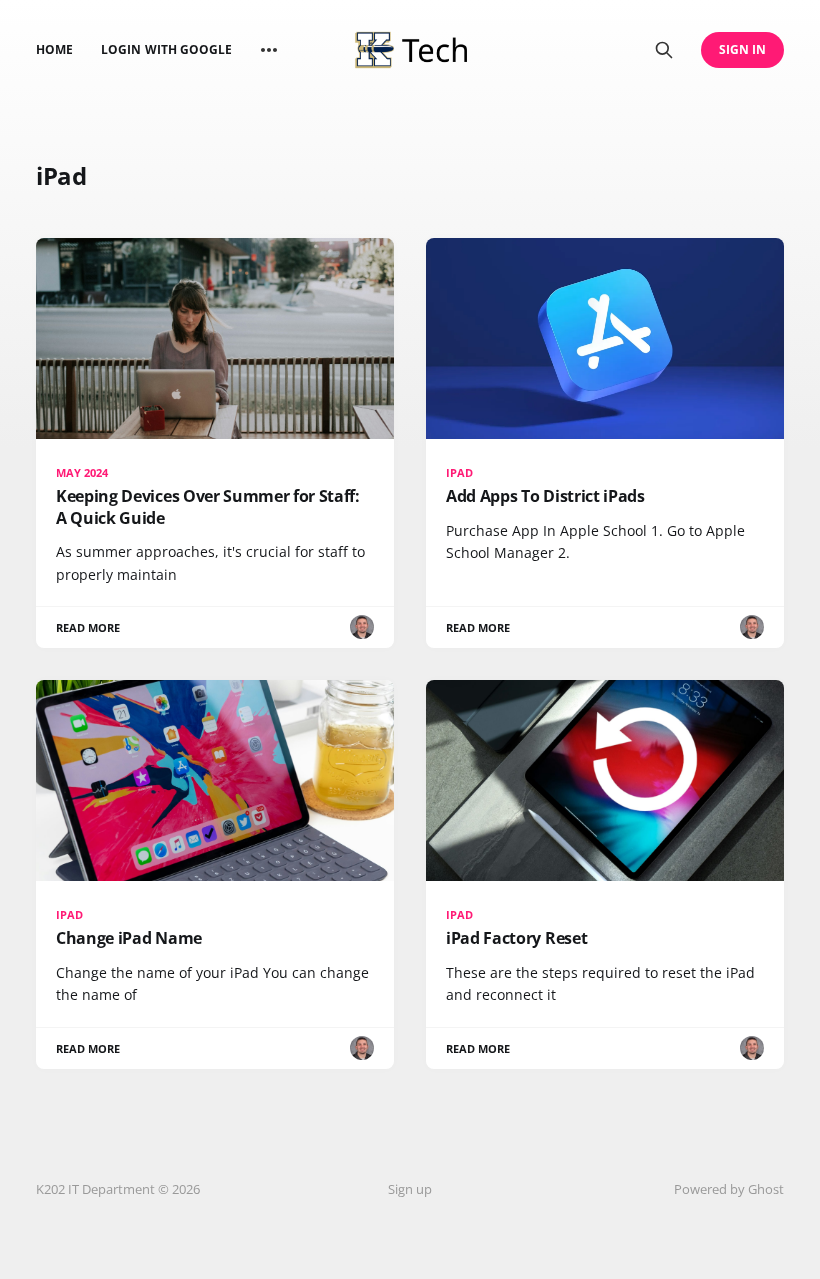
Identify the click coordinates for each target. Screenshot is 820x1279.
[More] (269, 50)
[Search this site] (664, 50)
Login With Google (166, 49)
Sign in (742, 49)
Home (54, 49)
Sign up (410, 1189)
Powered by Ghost (729, 1189)
